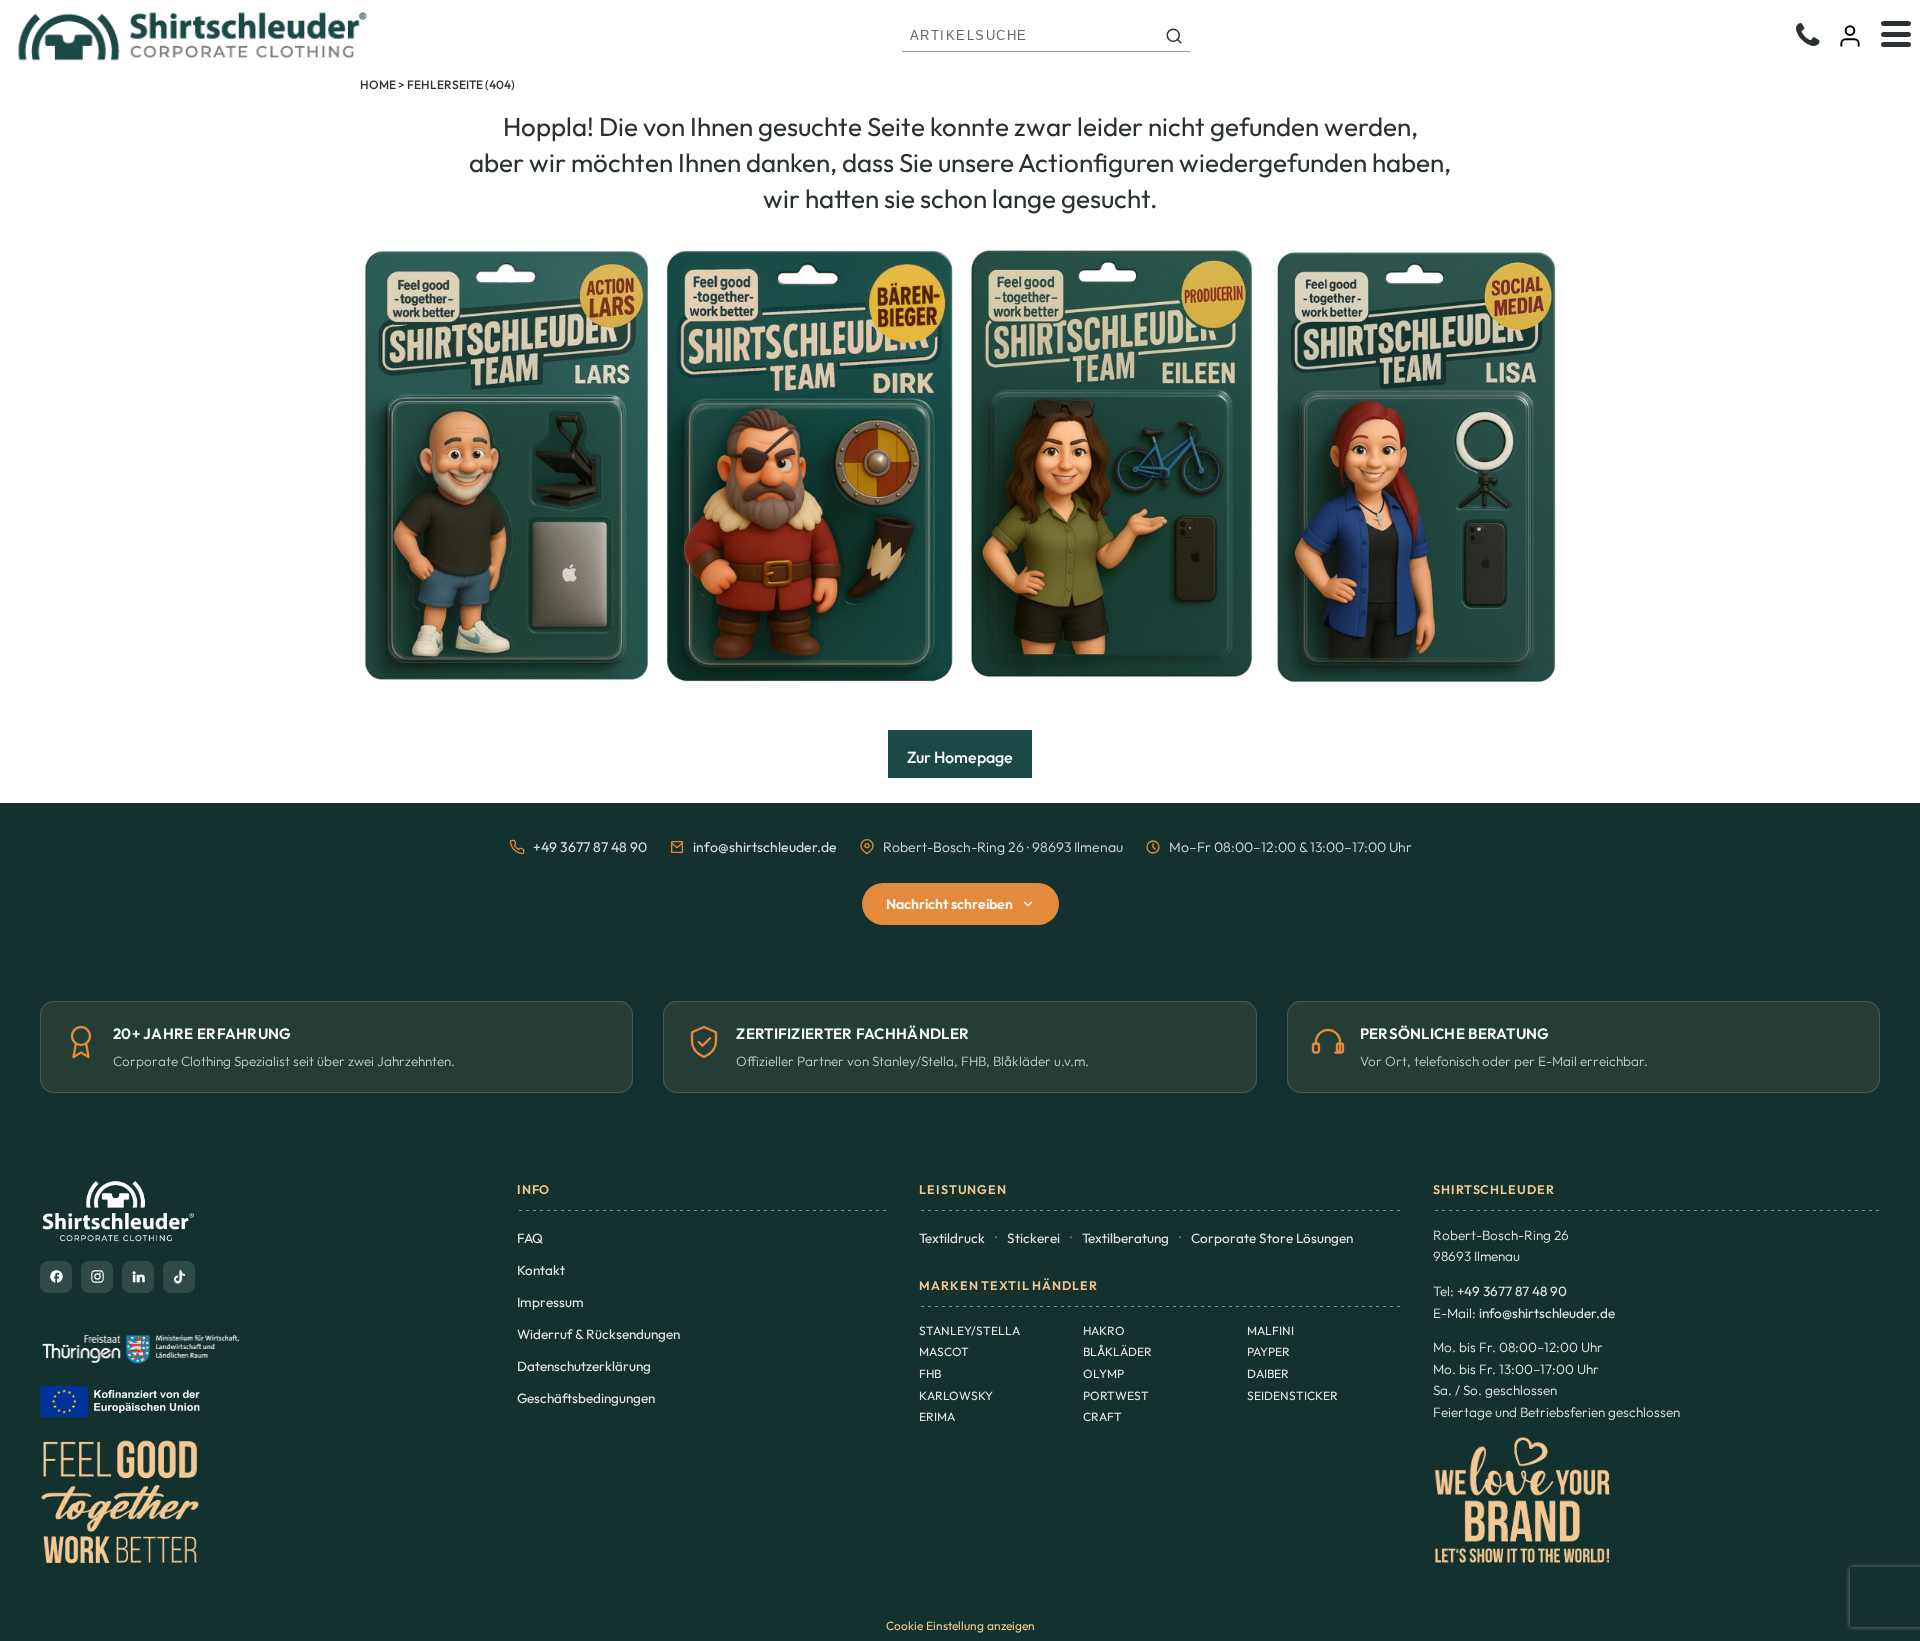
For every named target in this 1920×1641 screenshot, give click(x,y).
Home (378, 84)
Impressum (550, 1302)
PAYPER (1268, 1351)
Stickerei (1033, 1238)
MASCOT (944, 1351)
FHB (930, 1373)
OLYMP (1103, 1373)
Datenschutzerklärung (584, 1366)
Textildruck (952, 1238)
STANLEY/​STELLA (969, 1330)
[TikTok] (179, 1277)
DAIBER (1268, 1373)
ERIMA (937, 1416)
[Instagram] (97, 1277)
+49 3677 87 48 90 (590, 847)
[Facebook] (56, 1277)
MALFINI (1270, 1330)
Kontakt (541, 1270)
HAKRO (1104, 1330)
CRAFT (1102, 1416)
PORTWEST (1116, 1395)
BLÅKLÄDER (1117, 1351)
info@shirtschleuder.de (765, 847)
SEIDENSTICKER (1292, 1395)
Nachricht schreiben (949, 904)
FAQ (530, 1238)
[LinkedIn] (138, 1277)
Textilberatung (1125, 1238)
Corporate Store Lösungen (1272, 1238)
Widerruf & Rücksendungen (598, 1334)
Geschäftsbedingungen (586, 1398)
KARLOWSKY (956, 1395)
